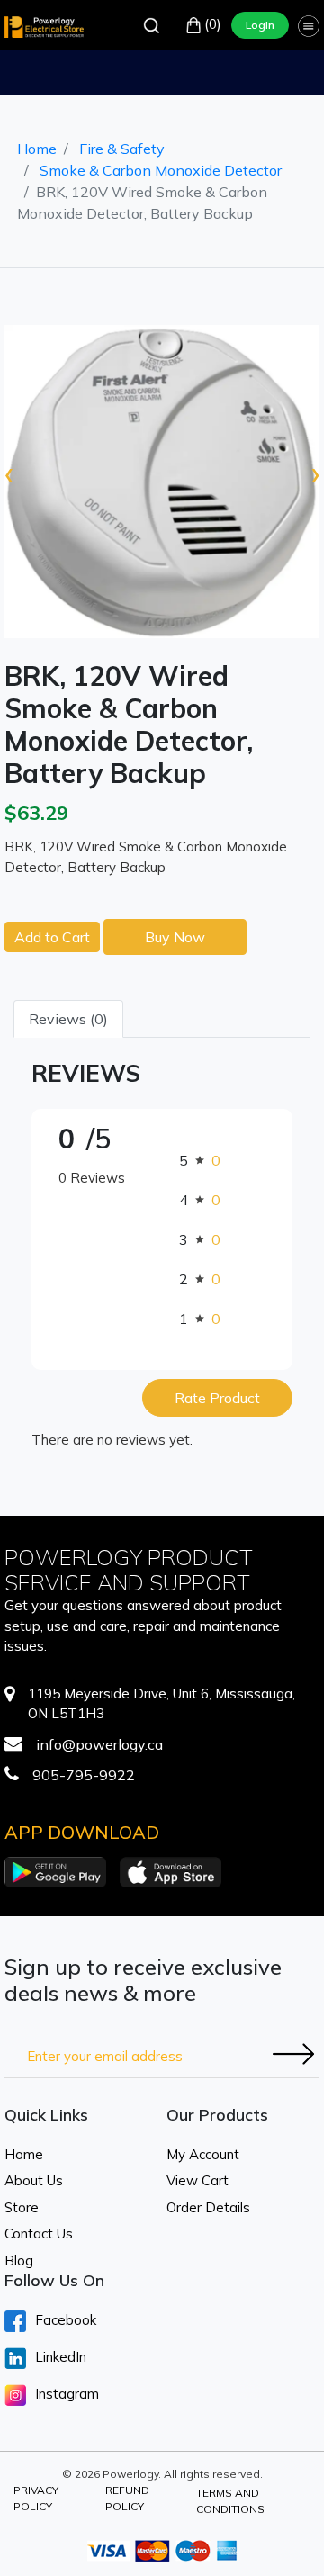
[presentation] (9, 473)
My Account (203, 2154)
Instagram (67, 2394)
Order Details (208, 2207)
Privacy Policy (36, 2498)
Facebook (66, 2320)
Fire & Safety (122, 149)
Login (260, 25)
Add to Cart (52, 937)
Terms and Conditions (230, 2501)
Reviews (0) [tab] (68, 1019)
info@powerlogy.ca (99, 1744)
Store (22, 2207)
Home (37, 149)
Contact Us (39, 2234)
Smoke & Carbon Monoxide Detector (161, 170)
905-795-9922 (84, 1775)
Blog (19, 2261)
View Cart (198, 2180)
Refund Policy (127, 2498)
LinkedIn (61, 2357)
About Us (34, 2180)
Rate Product (217, 1398)
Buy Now (175, 937)
